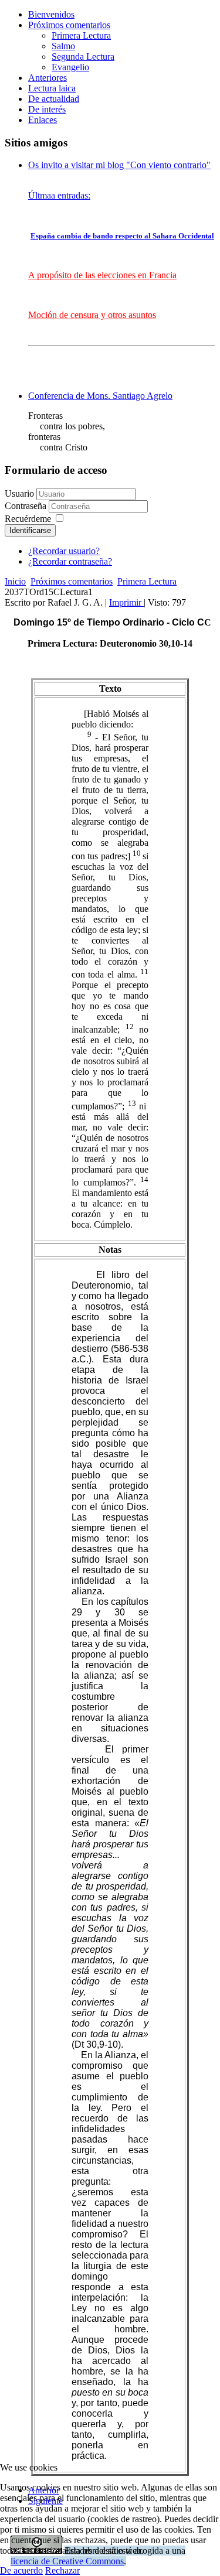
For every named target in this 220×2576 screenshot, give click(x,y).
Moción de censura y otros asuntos (92, 315)
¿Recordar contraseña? (70, 561)
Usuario (19, 493)
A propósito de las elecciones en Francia (102, 275)
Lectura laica (52, 88)
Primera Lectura (81, 35)
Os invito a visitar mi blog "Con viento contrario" (119, 165)
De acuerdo (21, 2570)
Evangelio (70, 67)
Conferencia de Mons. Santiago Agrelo (100, 396)
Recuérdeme (28, 519)
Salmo (63, 46)
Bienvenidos (51, 14)
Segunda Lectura (83, 57)
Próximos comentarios (69, 25)
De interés (47, 109)
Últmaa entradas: (59, 195)
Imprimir (126, 602)
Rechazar (62, 2570)
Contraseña (27, 506)
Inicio (15, 581)
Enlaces (43, 120)
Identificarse (30, 530)
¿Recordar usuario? (64, 551)
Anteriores (48, 78)
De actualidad (54, 99)
